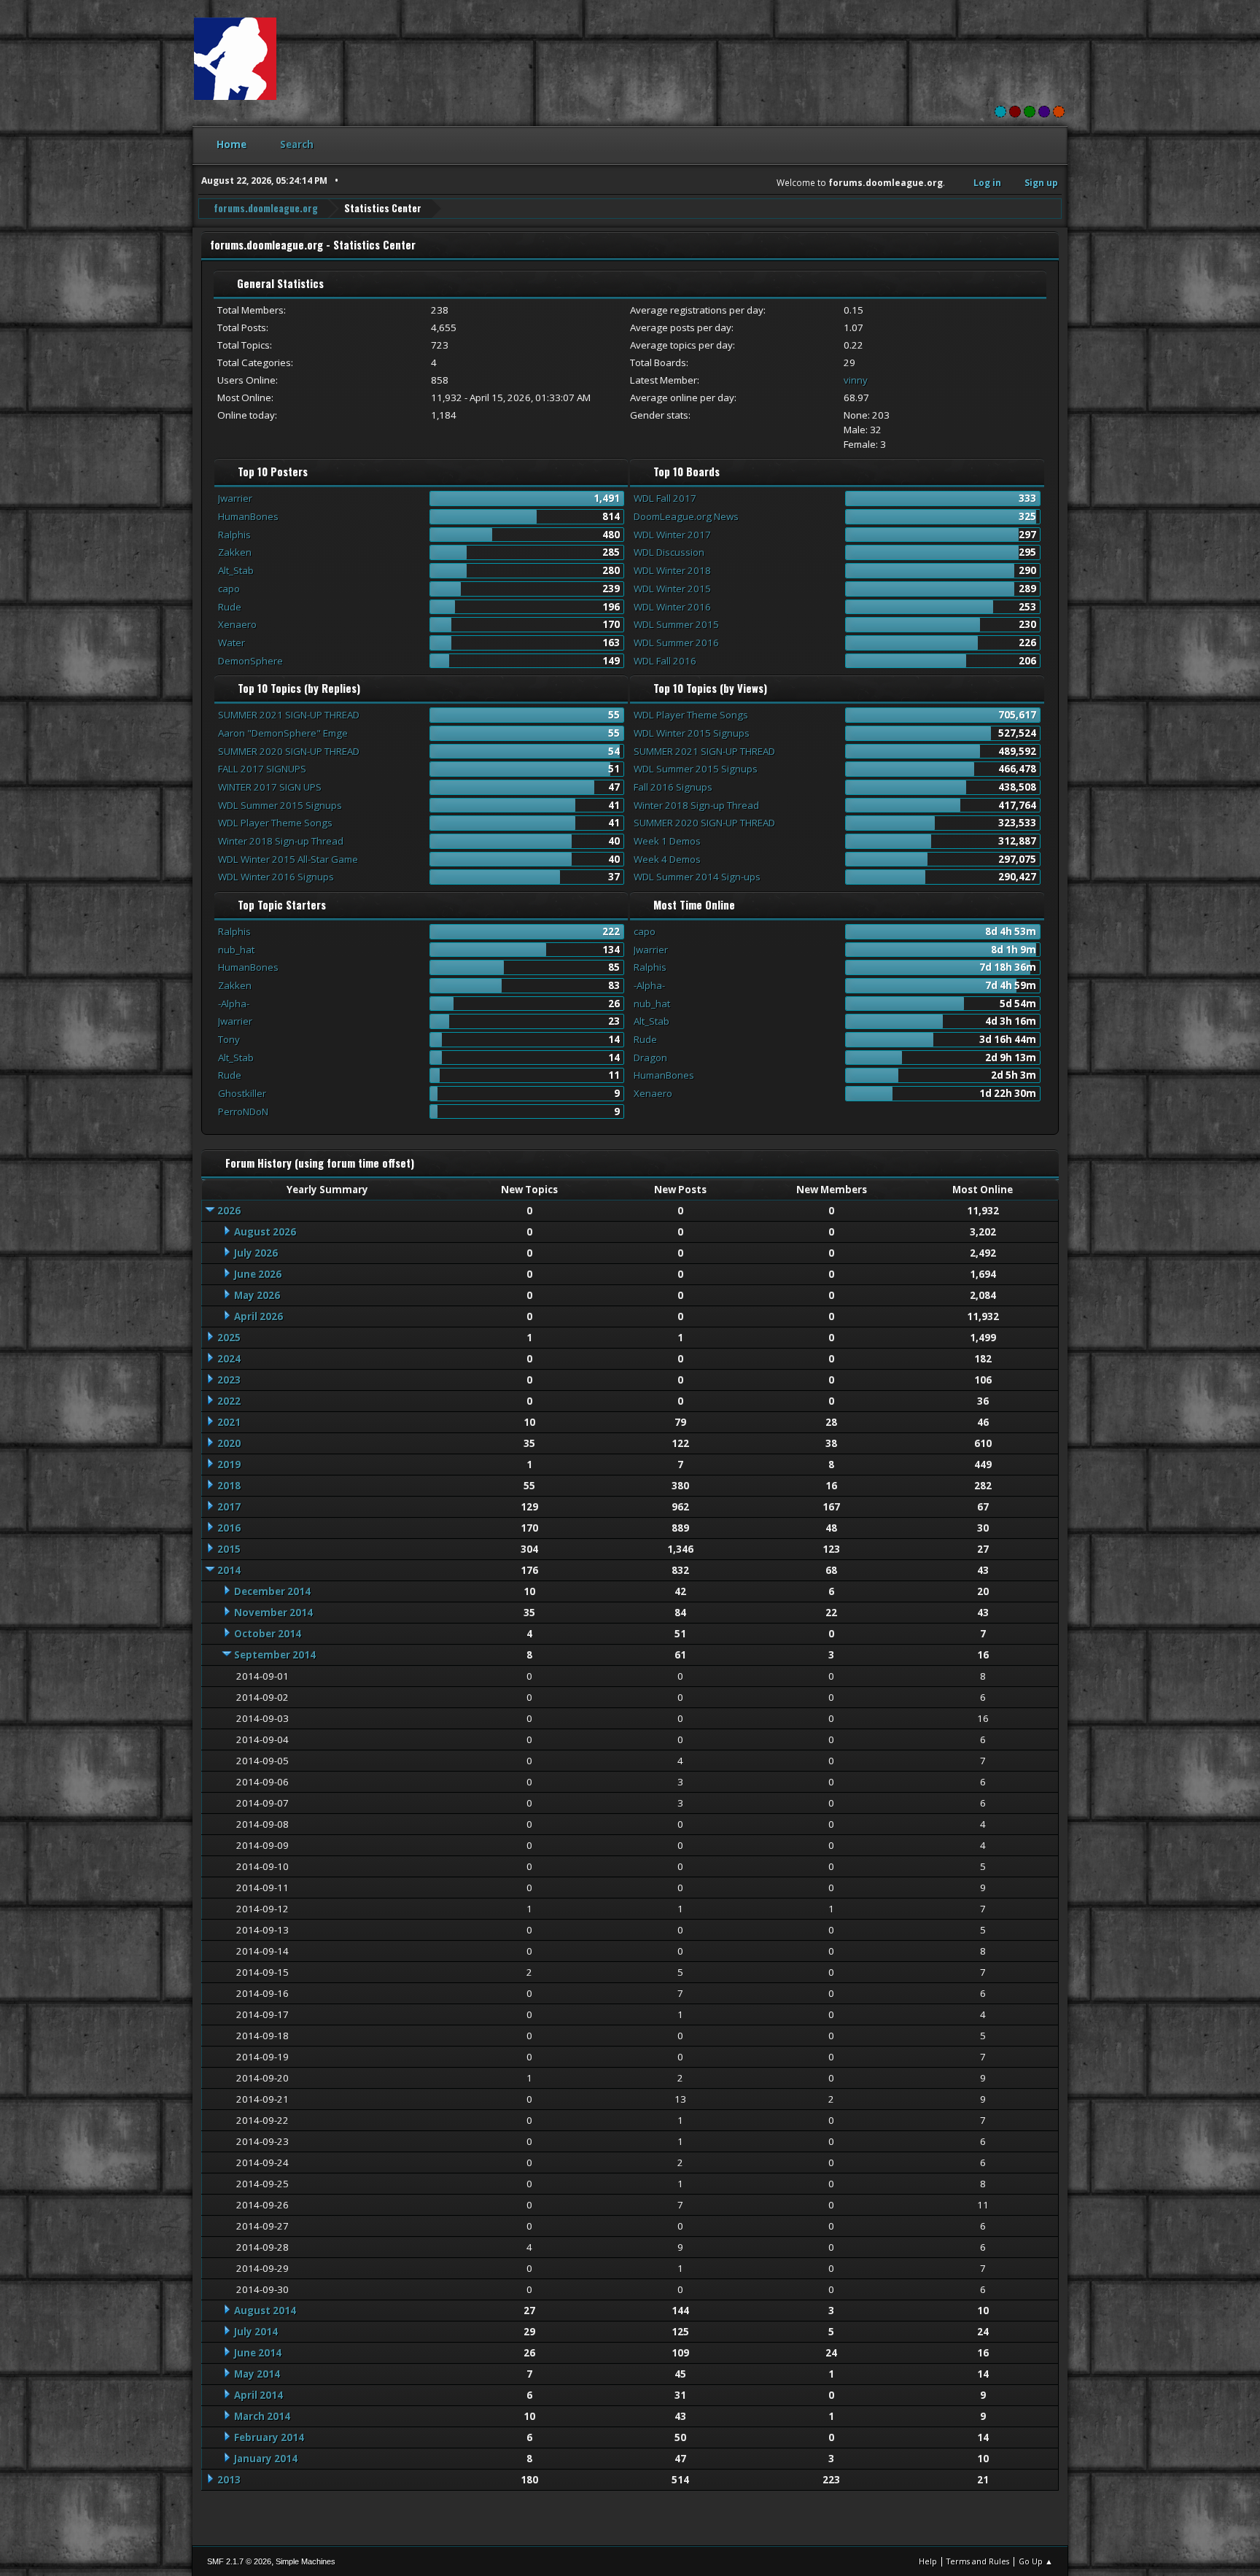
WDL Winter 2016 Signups (276, 877)
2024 (229, 1359)
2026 (229, 1211)
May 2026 (257, 1295)
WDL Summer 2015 (676, 624)
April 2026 (258, 1316)
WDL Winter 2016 (672, 607)
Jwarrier (235, 498)
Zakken (235, 552)
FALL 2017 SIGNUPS (262, 769)
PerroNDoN (243, 1112)
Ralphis (234, 535)
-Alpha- (234, 1004)
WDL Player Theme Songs (275, 823)
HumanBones (248, 516)
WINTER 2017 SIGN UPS (270, 787)
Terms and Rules (978, 2561)
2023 (229, 1380)
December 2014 (272, 1591)
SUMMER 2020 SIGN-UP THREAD (289, 751)
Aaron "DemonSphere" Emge (283, 733)
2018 (229, 1486)
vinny (856, 380)
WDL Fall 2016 (665, 661)
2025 (229, 1338)
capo (229, 589)
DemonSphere (250, 661)
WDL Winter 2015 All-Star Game (288, 859)
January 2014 (266, 2459)
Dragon (650, 1058)
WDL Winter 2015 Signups (692, 733)
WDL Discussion (669, 552)
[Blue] (1000, 112)
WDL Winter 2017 (672, 535)
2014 (229, 1570)
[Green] (1030, 112)
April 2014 (258, 2395)
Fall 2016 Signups (673, 787)
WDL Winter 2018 (672, 570)
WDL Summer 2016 (676, 643)
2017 (229, 1507)
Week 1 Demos (667, 841)
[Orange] (1059, 112)
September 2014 (275, 1655)
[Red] (1015, 112)
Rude (230, 607)
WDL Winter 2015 (672, 589)
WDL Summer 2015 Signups (280, 805)
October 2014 (268, 1634)
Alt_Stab (236, 570)
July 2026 (256, 1253)
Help (928, 2561)
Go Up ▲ (1036, 2561)
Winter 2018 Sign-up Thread (281, 841)
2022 (229, 1401)
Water (232, 643)
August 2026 (265, 1232)
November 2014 (273, 1613)
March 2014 (262, 2416)
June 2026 (258, 1274)
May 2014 (257, 2374)
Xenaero (237, 624)
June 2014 (258, 2353)
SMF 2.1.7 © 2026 (239, 2561)
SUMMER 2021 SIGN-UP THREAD (289, 715)
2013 (229, 2480)
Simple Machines (306, 2561)
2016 (229, 1528)
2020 (229, 1443)
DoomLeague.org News (686, 516)
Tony (229, 1039)
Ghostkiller (242, 1093)
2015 (229, 1549)
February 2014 (269, 2437)
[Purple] (1044, 112)
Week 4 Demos (667, 859)
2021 (229, 1422)
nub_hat (236, 950)
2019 (229, 1464)
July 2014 (256, 2332)
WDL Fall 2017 (665, 498)
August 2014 (265, 2311)
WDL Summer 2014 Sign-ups (697, 877)
